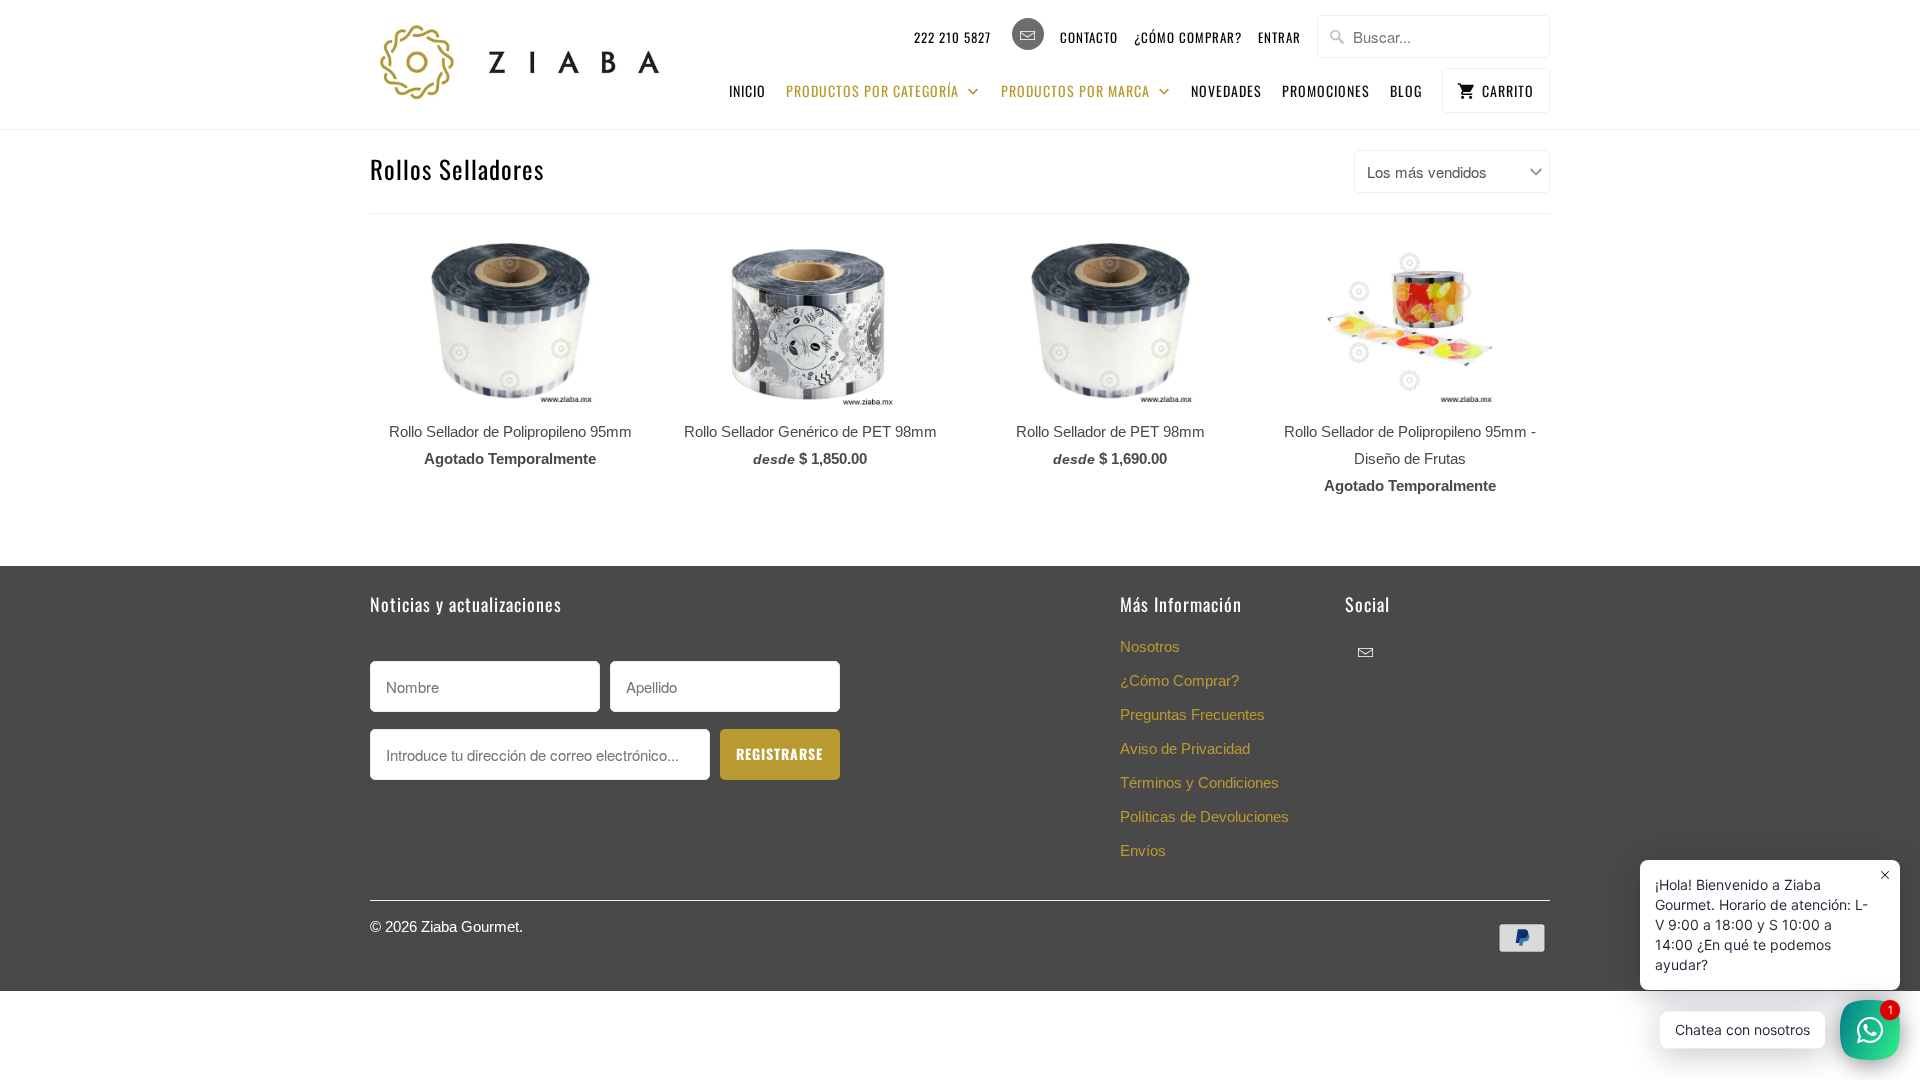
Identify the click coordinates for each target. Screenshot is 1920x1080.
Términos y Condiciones (1199, 782)
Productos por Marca (1077, 90)
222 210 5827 (952, 37)
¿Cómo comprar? (1188, 37)
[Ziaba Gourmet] (520, 57)
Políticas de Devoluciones (1204, 816)
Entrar (1279, 37)
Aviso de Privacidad (1185, 748)
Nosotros (1150, 646)
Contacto (1089, 37)
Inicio (747, 90)
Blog (1406, 90)
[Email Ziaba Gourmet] (1028, 34)
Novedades (1226, 90)
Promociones (1326, 90)
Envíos (1143, 850)
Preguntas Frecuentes (1192, 714)
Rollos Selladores (457, 168)
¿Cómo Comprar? (1179, 680)
